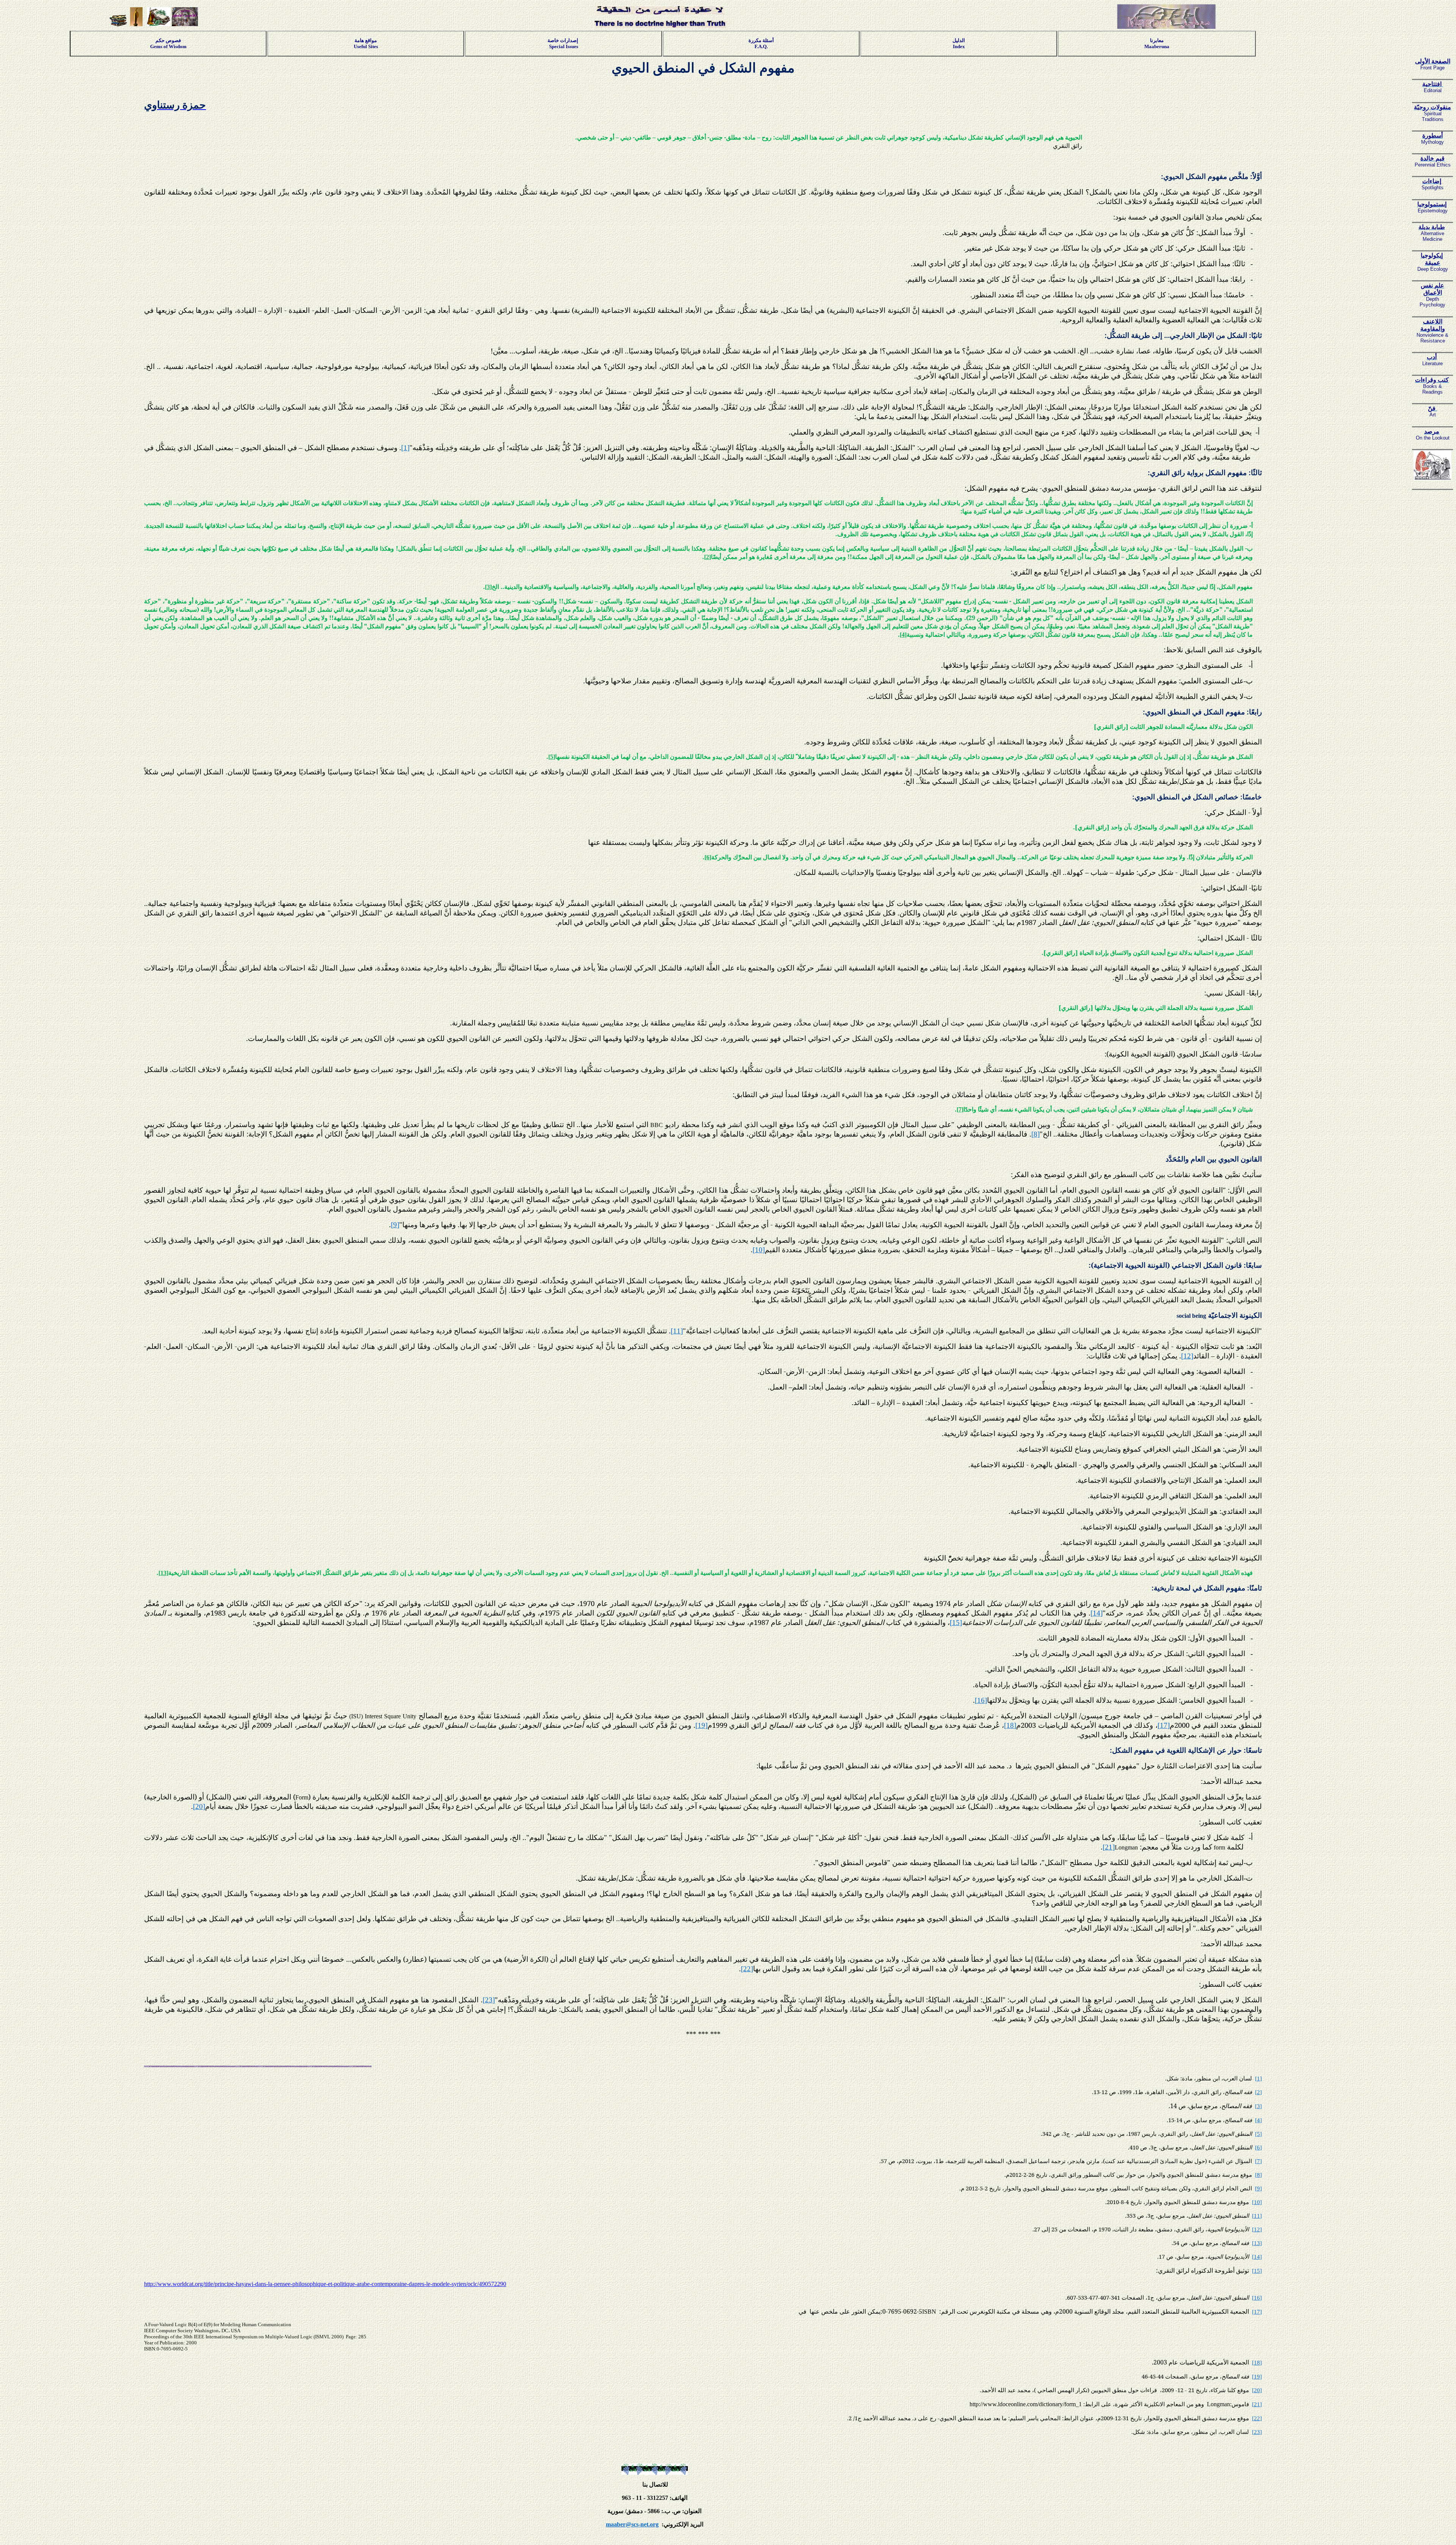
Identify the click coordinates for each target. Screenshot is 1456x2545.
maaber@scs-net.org (632, 2524)
